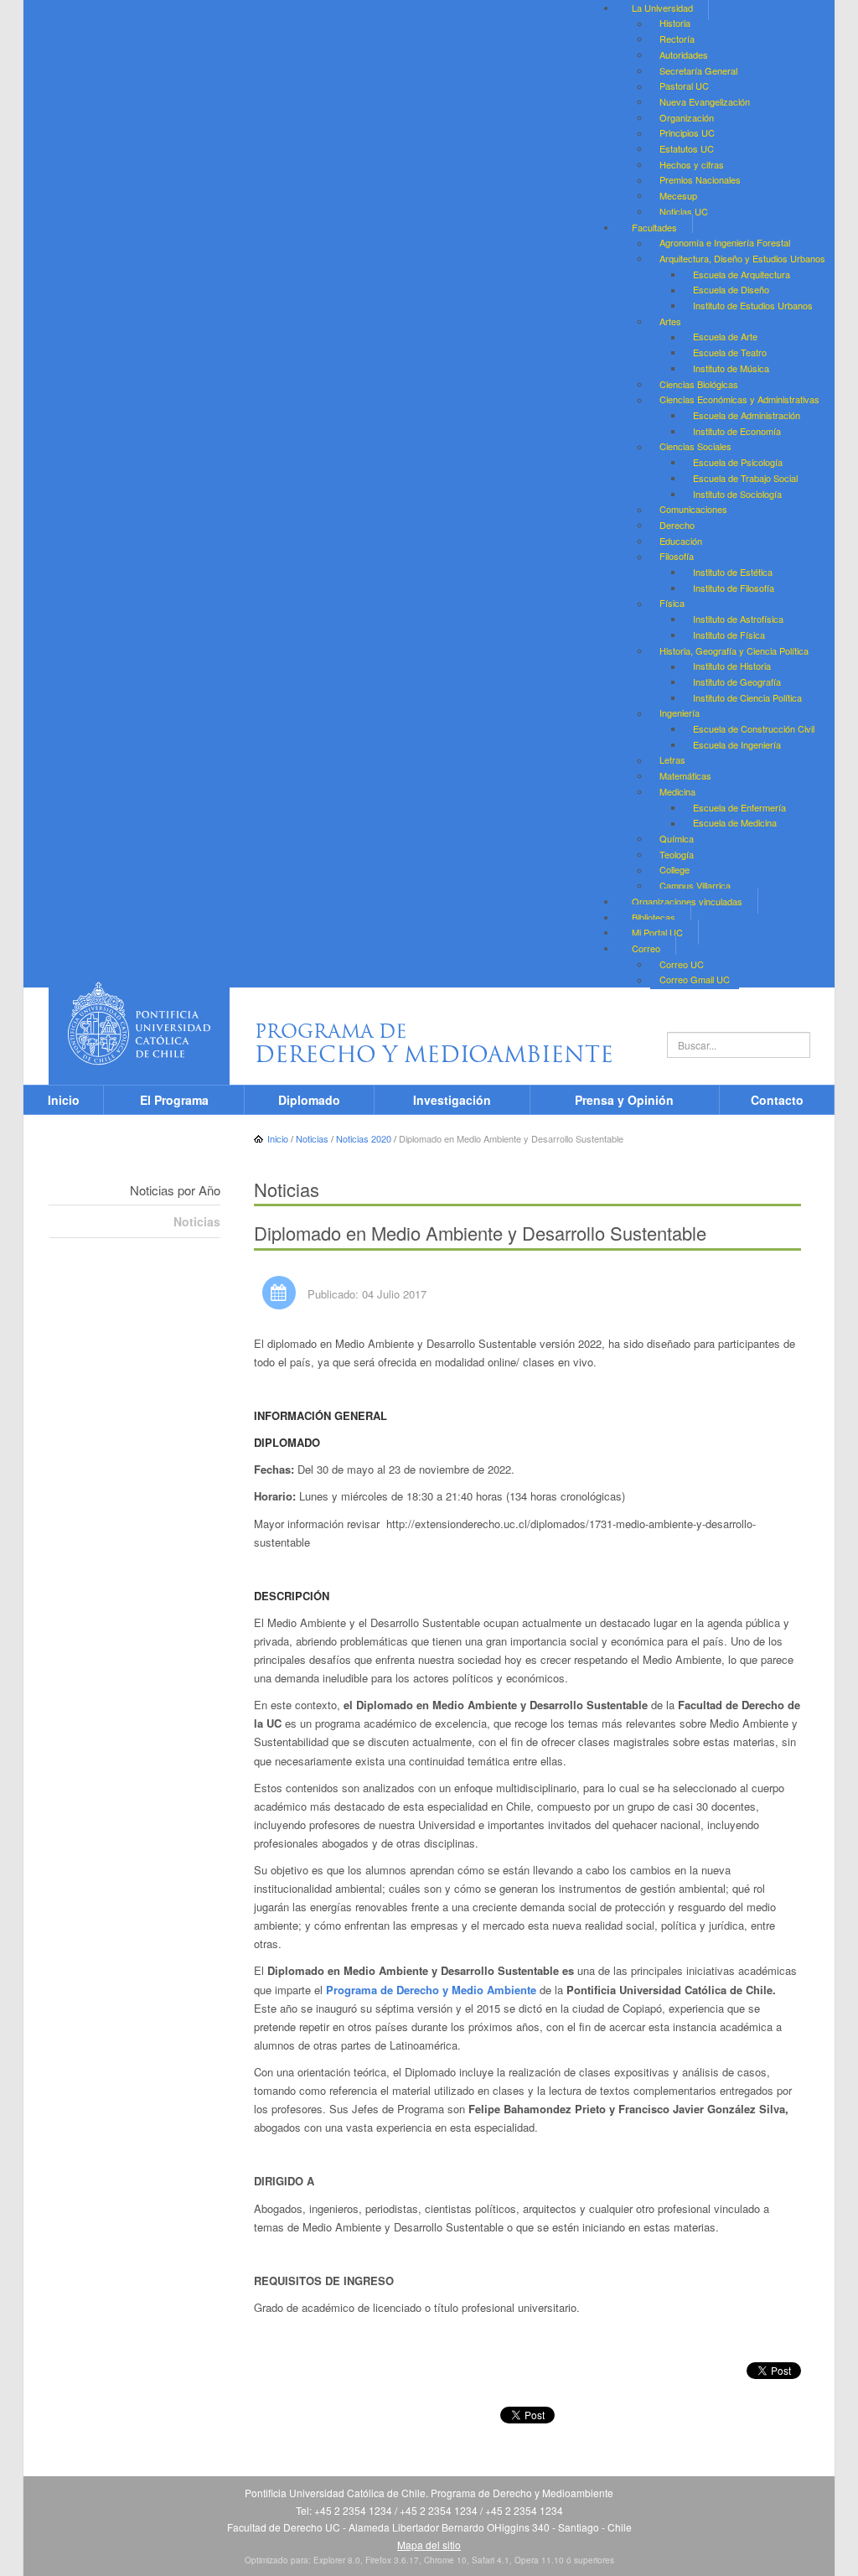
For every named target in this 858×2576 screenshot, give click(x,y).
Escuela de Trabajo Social (745, 478)
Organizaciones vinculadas (687, 901)
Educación (681, 541)
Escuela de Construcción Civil (754, 728)
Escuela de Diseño (731, 290)
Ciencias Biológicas (699, 384)
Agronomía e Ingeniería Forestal (725, 243)
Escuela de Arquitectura (742, 274)
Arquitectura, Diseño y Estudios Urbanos (742, 258)
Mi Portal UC (657, 932)
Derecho (677, 525)
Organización (687, 117)
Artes (670, 321)
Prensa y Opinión (624, 1100)
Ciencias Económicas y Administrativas (739, 400)
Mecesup (678, 195)
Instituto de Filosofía (734, 588)
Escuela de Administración (747, 415)
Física (672, 604)
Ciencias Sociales (695, 447)
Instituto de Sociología (737, 494)
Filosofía (677, 557)
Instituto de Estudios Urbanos (753, 305)
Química (677, 838)
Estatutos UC (687, 148)
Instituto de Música (731, 368)
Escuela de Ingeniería (737, 744)
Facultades (654, 227)
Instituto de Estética (733, 572)
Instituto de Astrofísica (738, 619)
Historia (675, 23)
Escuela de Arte (725, 337)
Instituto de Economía (737, 431)
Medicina (677, 791)
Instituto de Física (729, 635)
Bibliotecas (654, 917)
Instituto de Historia (732, 666)
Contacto (777, 1100)
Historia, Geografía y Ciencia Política (734, 650)
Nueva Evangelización (705, 101)
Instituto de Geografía (737, 682)
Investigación (452, 1100)
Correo (646, 948)
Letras (672, 760)
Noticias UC (684, 211)
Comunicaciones (693, 510)
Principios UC (687, 133)
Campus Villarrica (695, 885)
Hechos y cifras (692, 164)
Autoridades (684, 54)
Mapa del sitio (429, 2545)
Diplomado (309, 1100)
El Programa (174, 1100)
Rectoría (677, 39)
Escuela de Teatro (730, 352)
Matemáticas (685, 775)
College (675, 870)
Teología (677, 854)
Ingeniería (680, 713)
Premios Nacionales (700, 180)
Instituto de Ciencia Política (747, 697)
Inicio (64, 1100)
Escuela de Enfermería (739, 807)
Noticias (197, 1221)
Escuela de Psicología (738, 462)
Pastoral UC (684, 86)
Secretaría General (698, 70)
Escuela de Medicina (735, 823)
